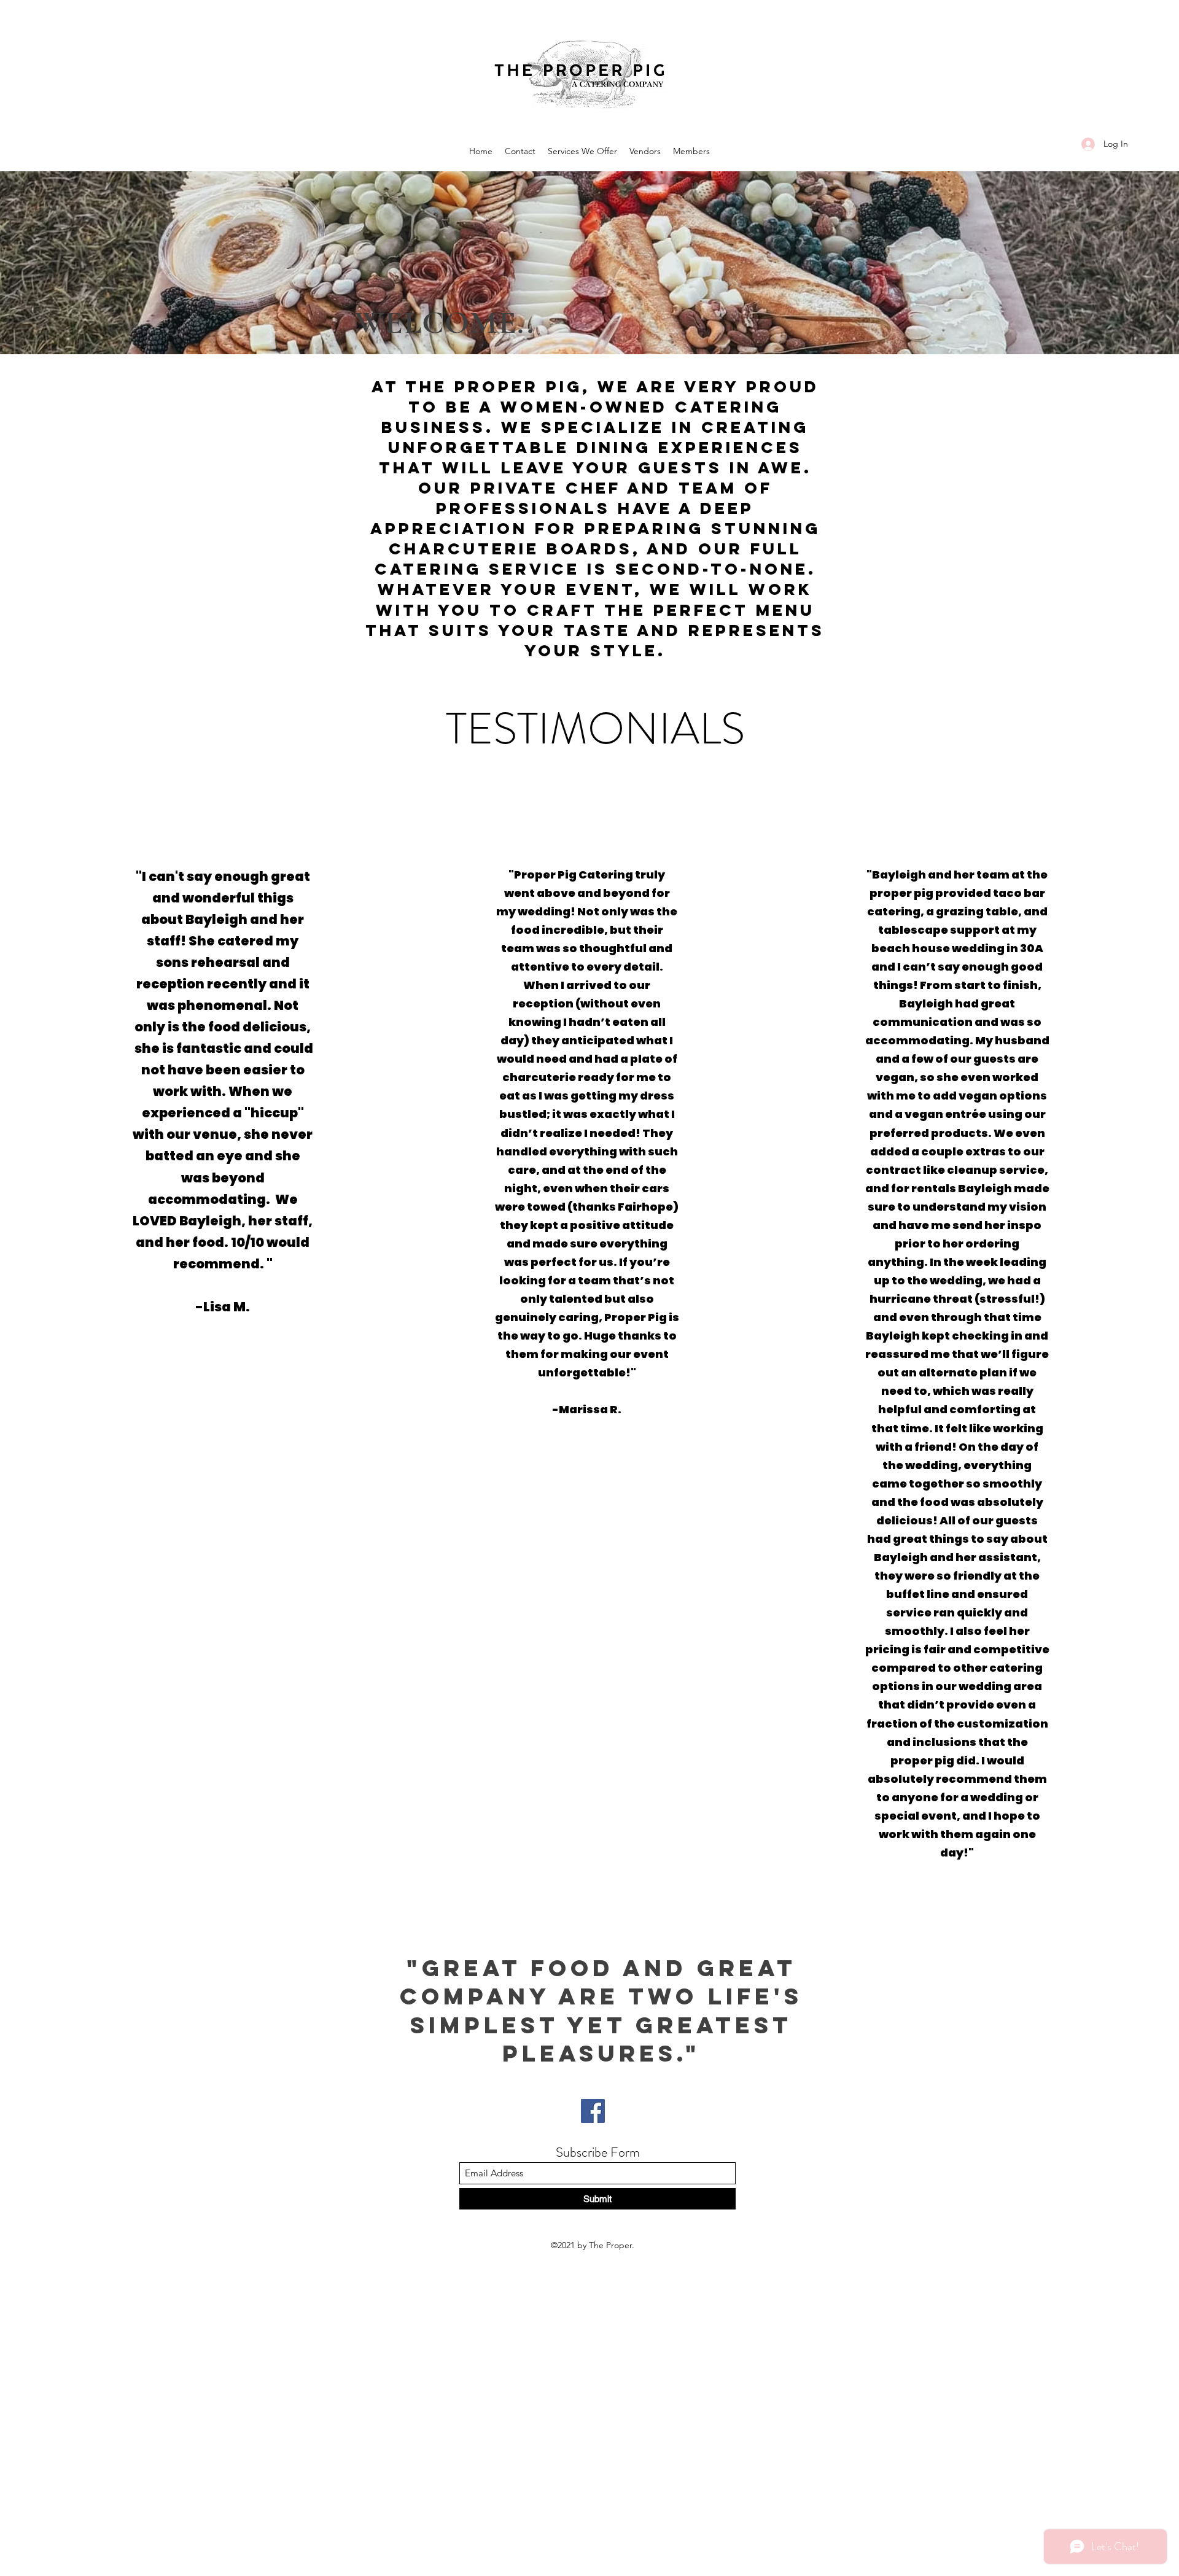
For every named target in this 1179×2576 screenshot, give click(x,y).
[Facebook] (593, 2111)
